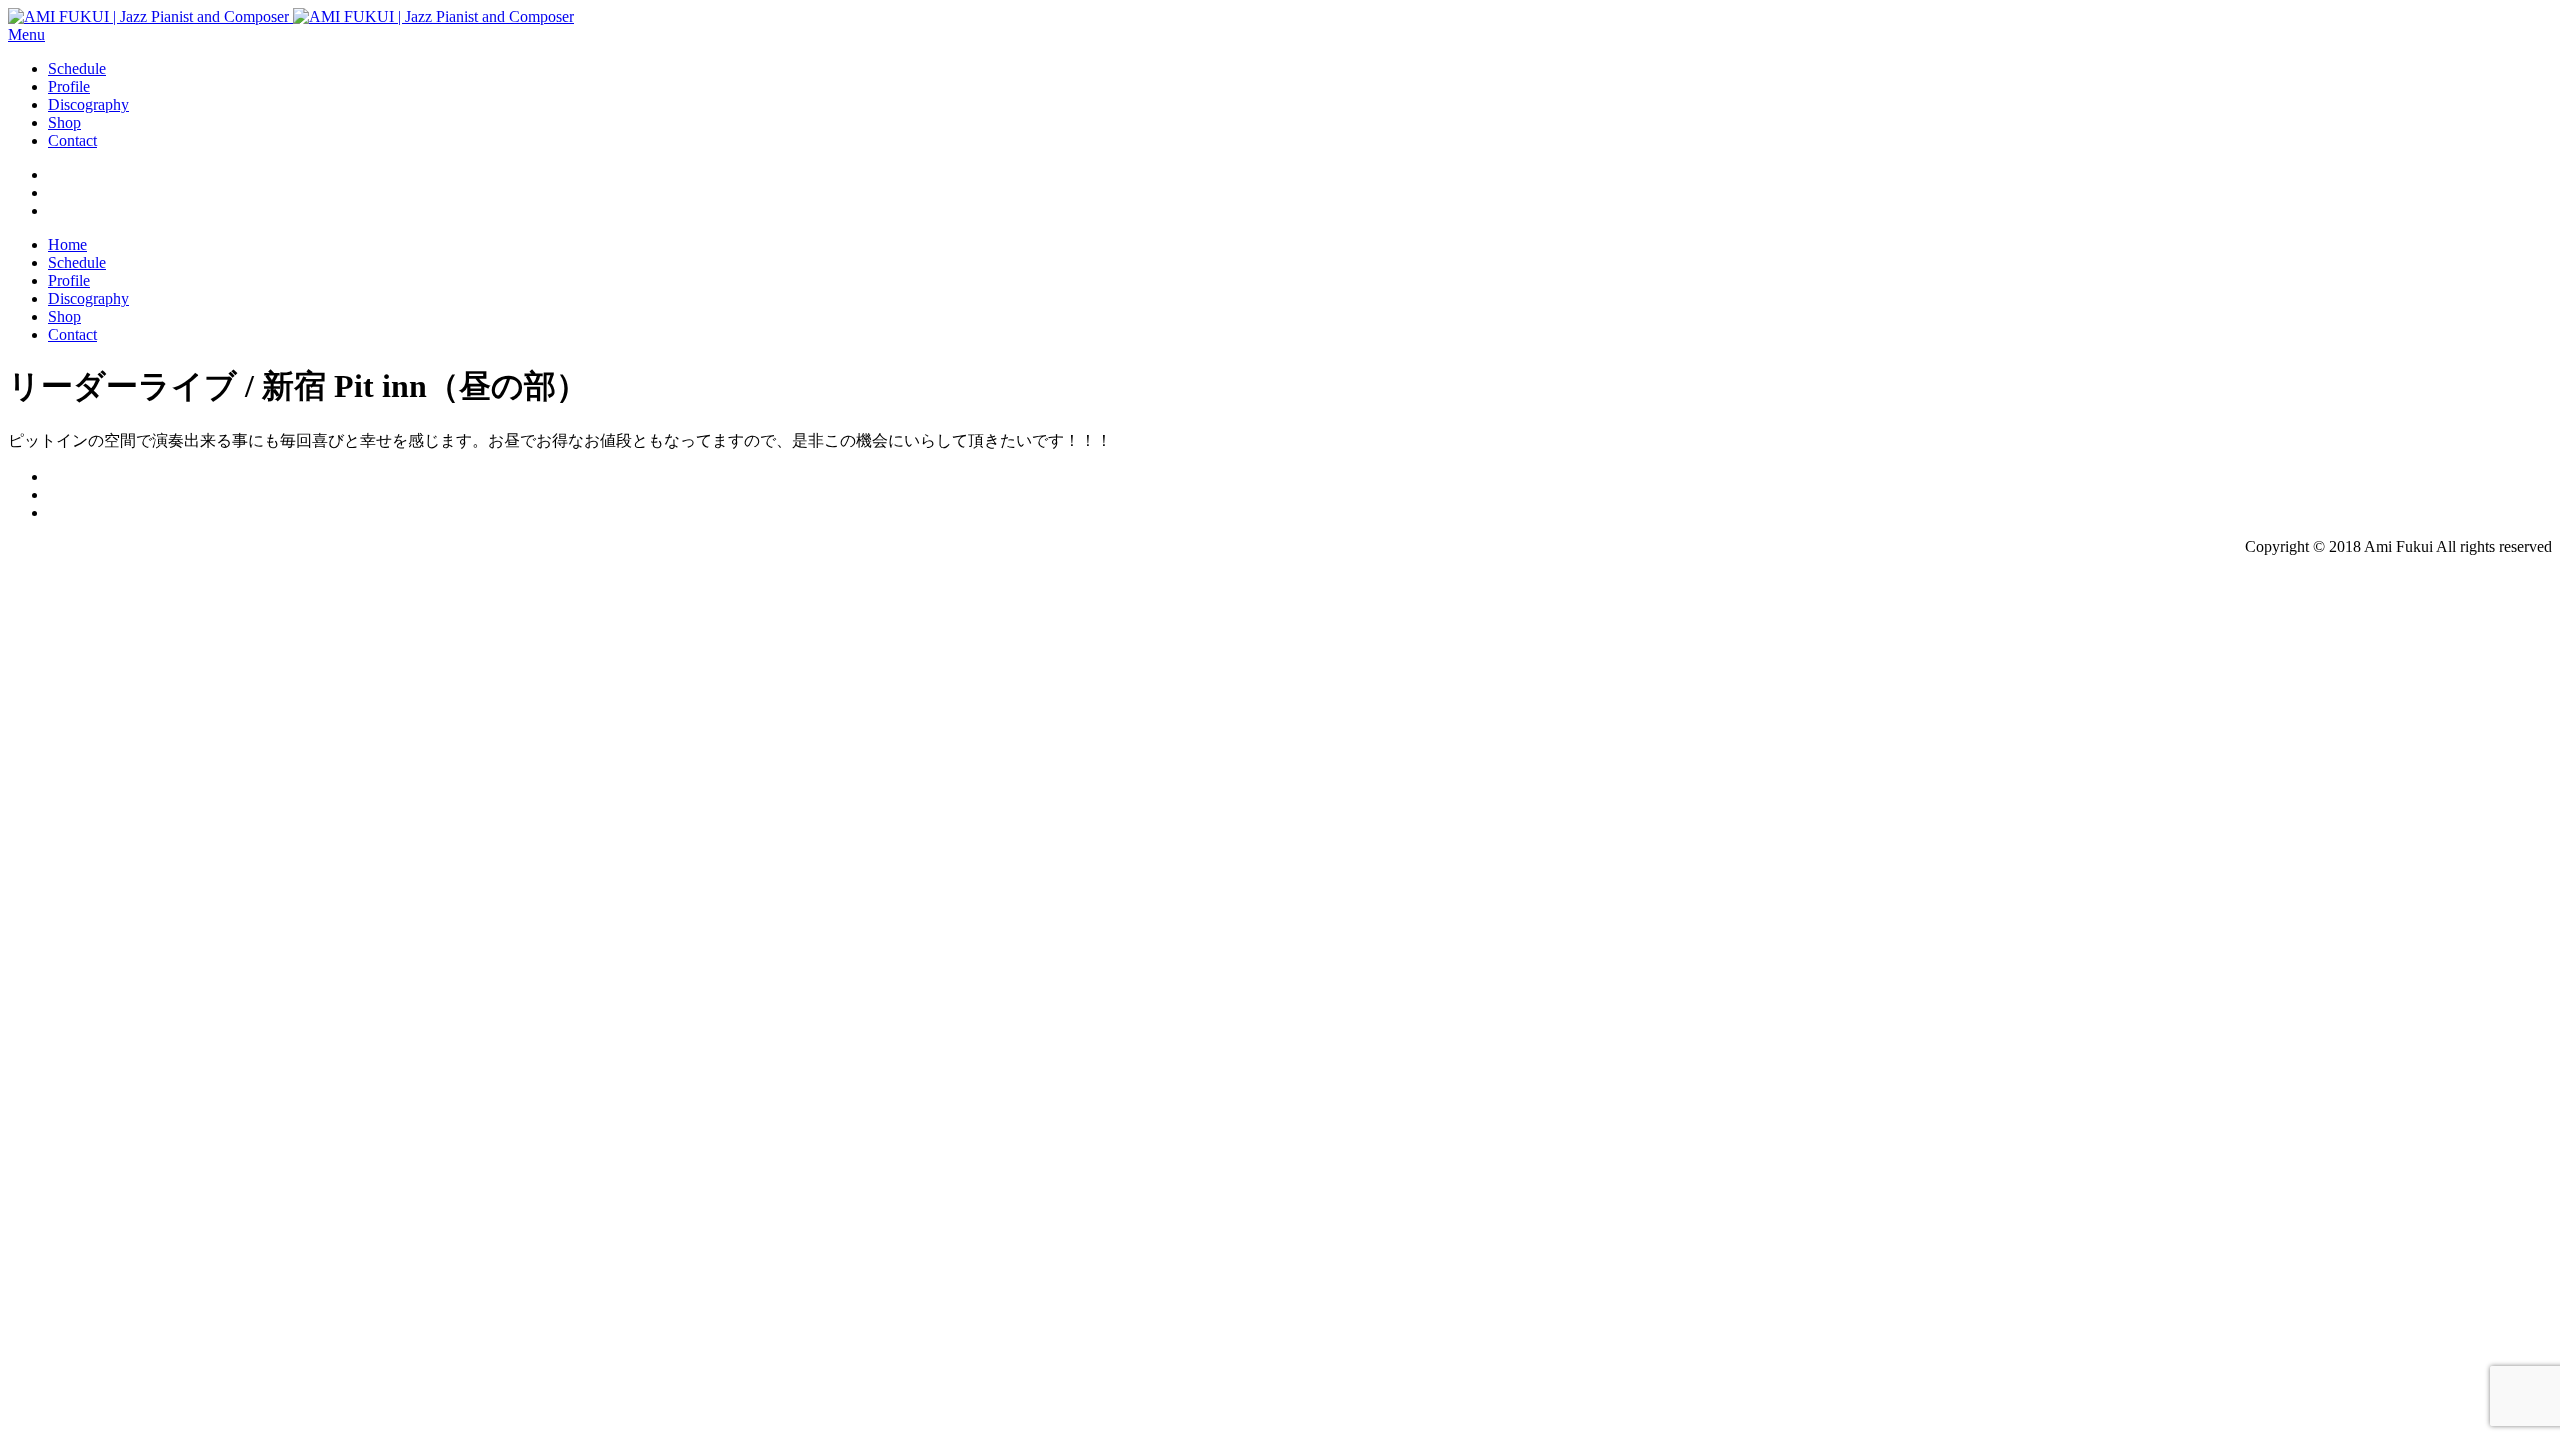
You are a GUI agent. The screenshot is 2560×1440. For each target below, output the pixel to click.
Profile (69, 86)
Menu (26, 34)
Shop (64, 122)
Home (67, 244)
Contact (72, 140)
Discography (88, 104)
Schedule (77, 68)
